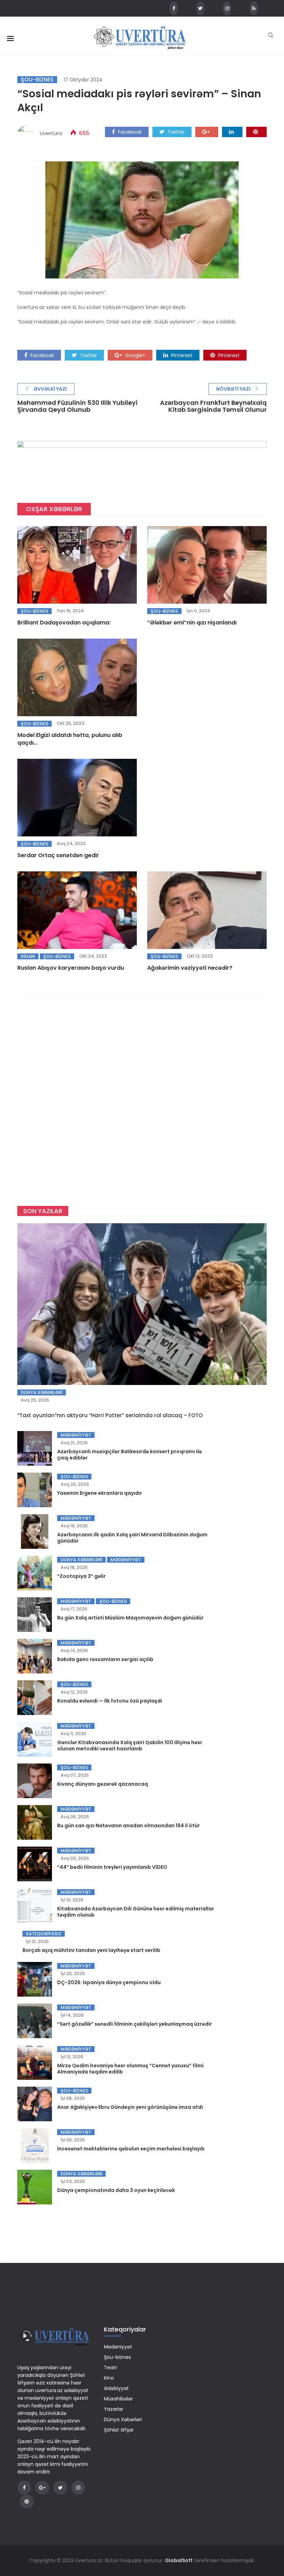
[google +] (207, 132)
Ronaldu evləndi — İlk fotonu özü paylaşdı (110, 1701)
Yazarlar (114, 2409)
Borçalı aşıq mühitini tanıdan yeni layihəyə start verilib (91, 1950)
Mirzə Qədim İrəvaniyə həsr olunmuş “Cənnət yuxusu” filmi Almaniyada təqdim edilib (130, 2069)
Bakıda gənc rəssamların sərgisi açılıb (105, 1659)
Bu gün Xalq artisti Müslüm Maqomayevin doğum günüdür (130, 1618)
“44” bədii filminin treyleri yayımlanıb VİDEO (112, 1867)
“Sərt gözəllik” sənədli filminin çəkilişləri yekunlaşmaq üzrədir (135, 2024)
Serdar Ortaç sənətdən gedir (58, 855)
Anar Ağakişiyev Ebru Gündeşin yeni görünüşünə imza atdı (130, 2107)
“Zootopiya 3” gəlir (81, 1576)
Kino (109, 2378)
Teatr (110, 2368)
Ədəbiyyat (116, 2388)
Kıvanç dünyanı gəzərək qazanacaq (103, 1784)
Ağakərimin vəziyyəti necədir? (190, 968)
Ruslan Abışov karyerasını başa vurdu (71, 968)
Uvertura (51, 133)
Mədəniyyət (76, 1435)
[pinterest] (256, 132)
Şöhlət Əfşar (119, 2430)
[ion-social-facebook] (174, 8)
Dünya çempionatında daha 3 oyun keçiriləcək (116, 2190)
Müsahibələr (118, 2399)
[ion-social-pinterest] (27, 2502)
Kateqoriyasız (44, 1934)
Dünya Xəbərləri (42, 1392)
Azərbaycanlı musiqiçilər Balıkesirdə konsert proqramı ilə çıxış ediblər (130, 1455)
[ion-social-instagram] (227, 8)
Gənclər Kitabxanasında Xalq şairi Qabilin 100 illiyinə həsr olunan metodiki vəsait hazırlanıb (130, 1746)
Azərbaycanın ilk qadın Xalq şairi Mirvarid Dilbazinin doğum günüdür (132, 1538)
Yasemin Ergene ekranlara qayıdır (100, 1493)
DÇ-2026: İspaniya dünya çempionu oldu (109, 1982)
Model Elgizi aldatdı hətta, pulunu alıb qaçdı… (70, 739)
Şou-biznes (37, 80)
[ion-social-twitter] (200, 8)
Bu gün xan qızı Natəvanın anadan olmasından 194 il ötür (128, 1826)
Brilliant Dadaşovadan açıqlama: (64, 623)
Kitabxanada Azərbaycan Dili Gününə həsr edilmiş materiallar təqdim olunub (136, 1912)
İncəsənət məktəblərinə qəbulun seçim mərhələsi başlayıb (131, 2149)
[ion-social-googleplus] (42, 2488)
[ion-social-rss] (254, 8)
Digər (28, 956)
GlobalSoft (179, 2560)
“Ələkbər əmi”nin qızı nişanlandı (192, 623)
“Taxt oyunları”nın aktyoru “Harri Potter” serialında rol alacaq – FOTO (110, 1415)
